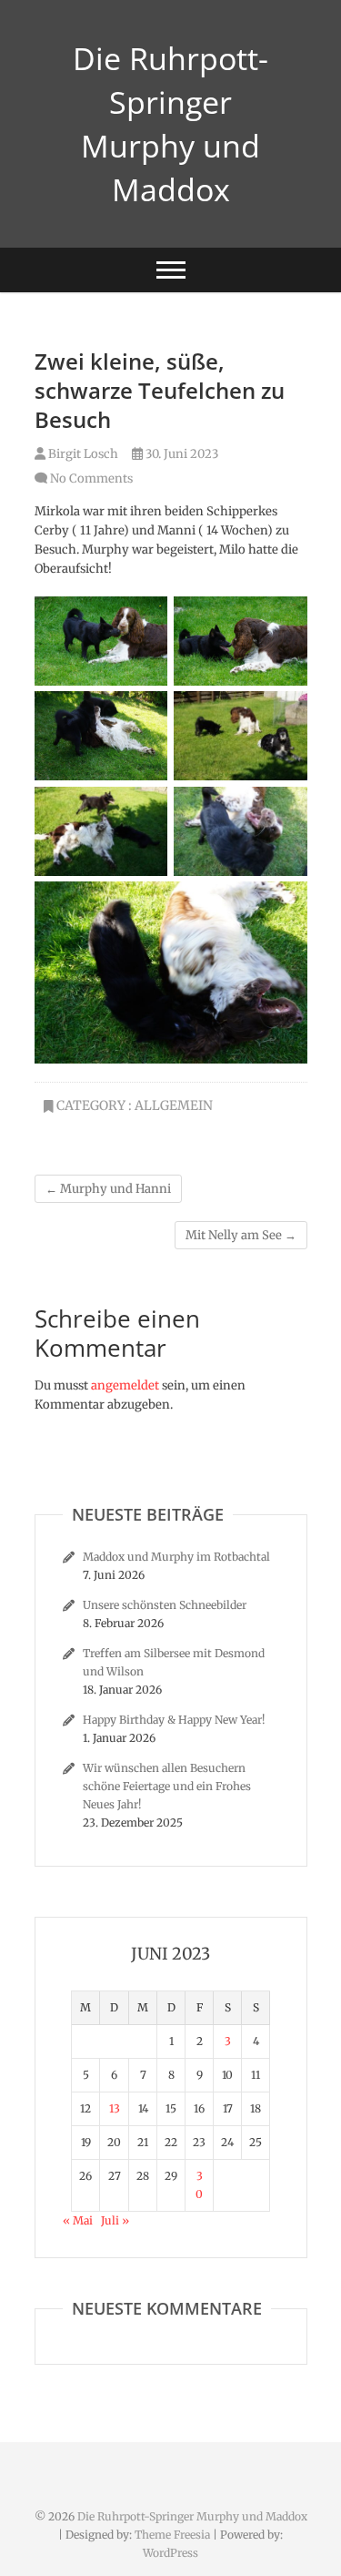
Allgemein (174, 1105)
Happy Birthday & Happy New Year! (174, 1720)
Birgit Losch (82, 454)
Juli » (115, 2220)
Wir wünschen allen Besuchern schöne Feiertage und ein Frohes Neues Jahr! (167, 1786)
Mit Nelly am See (241, 1235)
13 (115, 2108)
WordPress (170, 2553)
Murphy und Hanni (108, 1189)
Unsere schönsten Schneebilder (165, 1605)
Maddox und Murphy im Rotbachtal (176, 1557)
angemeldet (125, 1385)
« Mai (78, 2220)
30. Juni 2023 (181, 454)
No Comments (91, 479)
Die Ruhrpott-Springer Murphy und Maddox (170, 124)
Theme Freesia (172, 2535)
